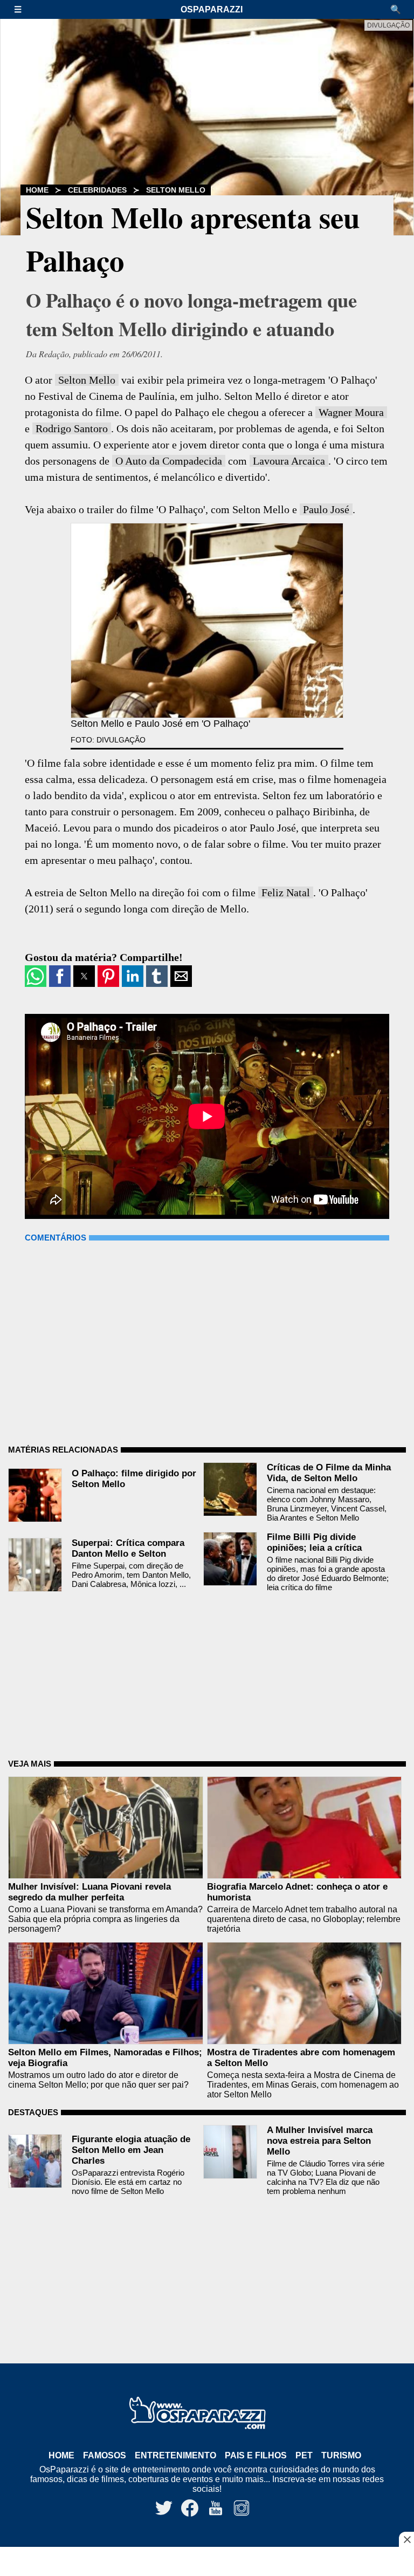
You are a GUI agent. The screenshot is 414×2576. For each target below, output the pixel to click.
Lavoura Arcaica (289, 461)
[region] (207, 2563)
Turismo (341, 2455)
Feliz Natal (286, 892)
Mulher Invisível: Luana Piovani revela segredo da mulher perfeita (89, 1892)
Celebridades (97, 190)
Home (37, 190)
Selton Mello (176, 190)
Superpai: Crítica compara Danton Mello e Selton (128, 1548)
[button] (23, 9)
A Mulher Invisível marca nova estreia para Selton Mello (320, 2141)
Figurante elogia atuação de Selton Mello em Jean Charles (131, 2150)
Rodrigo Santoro (72, 428)
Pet (304, 2455)
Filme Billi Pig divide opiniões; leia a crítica (314, 1542)
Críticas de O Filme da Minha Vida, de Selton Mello (329, 1473)
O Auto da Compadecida (169, 461)
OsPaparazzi (212, 9)
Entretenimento (175, 2455)
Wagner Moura (351, 412)
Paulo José (326, 509)
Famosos (105, 2455)
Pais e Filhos (256, 2455)
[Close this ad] (406, 2539)
